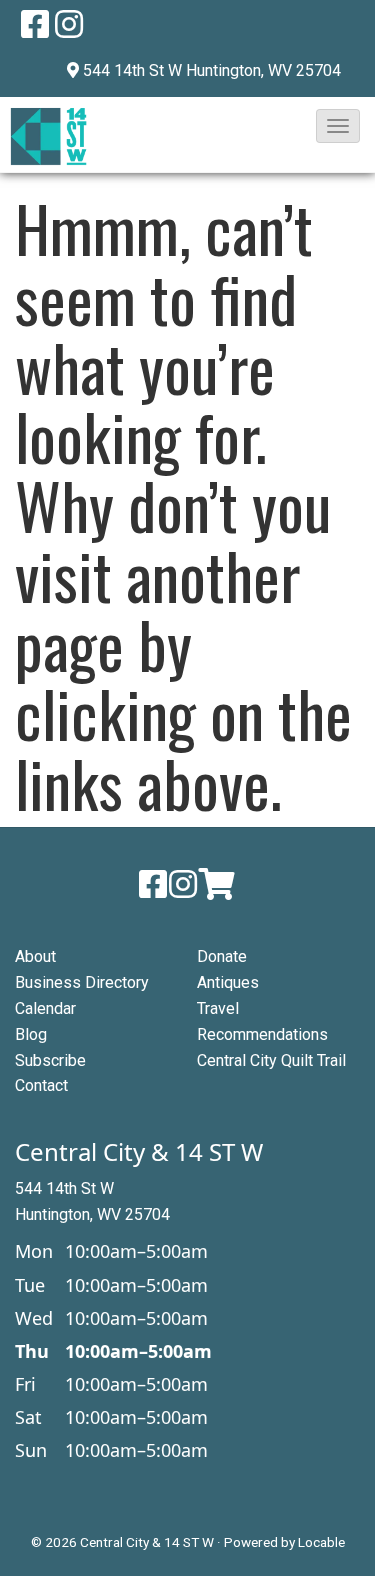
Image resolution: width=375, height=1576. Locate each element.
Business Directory (82, 982)
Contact (41, 1085)
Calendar (45, 1008)
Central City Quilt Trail (271, 1060)
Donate (222, 956)
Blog (31, 1034)
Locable (321, 1542)
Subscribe (50, 1060)
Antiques (228, 982)
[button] (338, 126)
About (35, 956)
